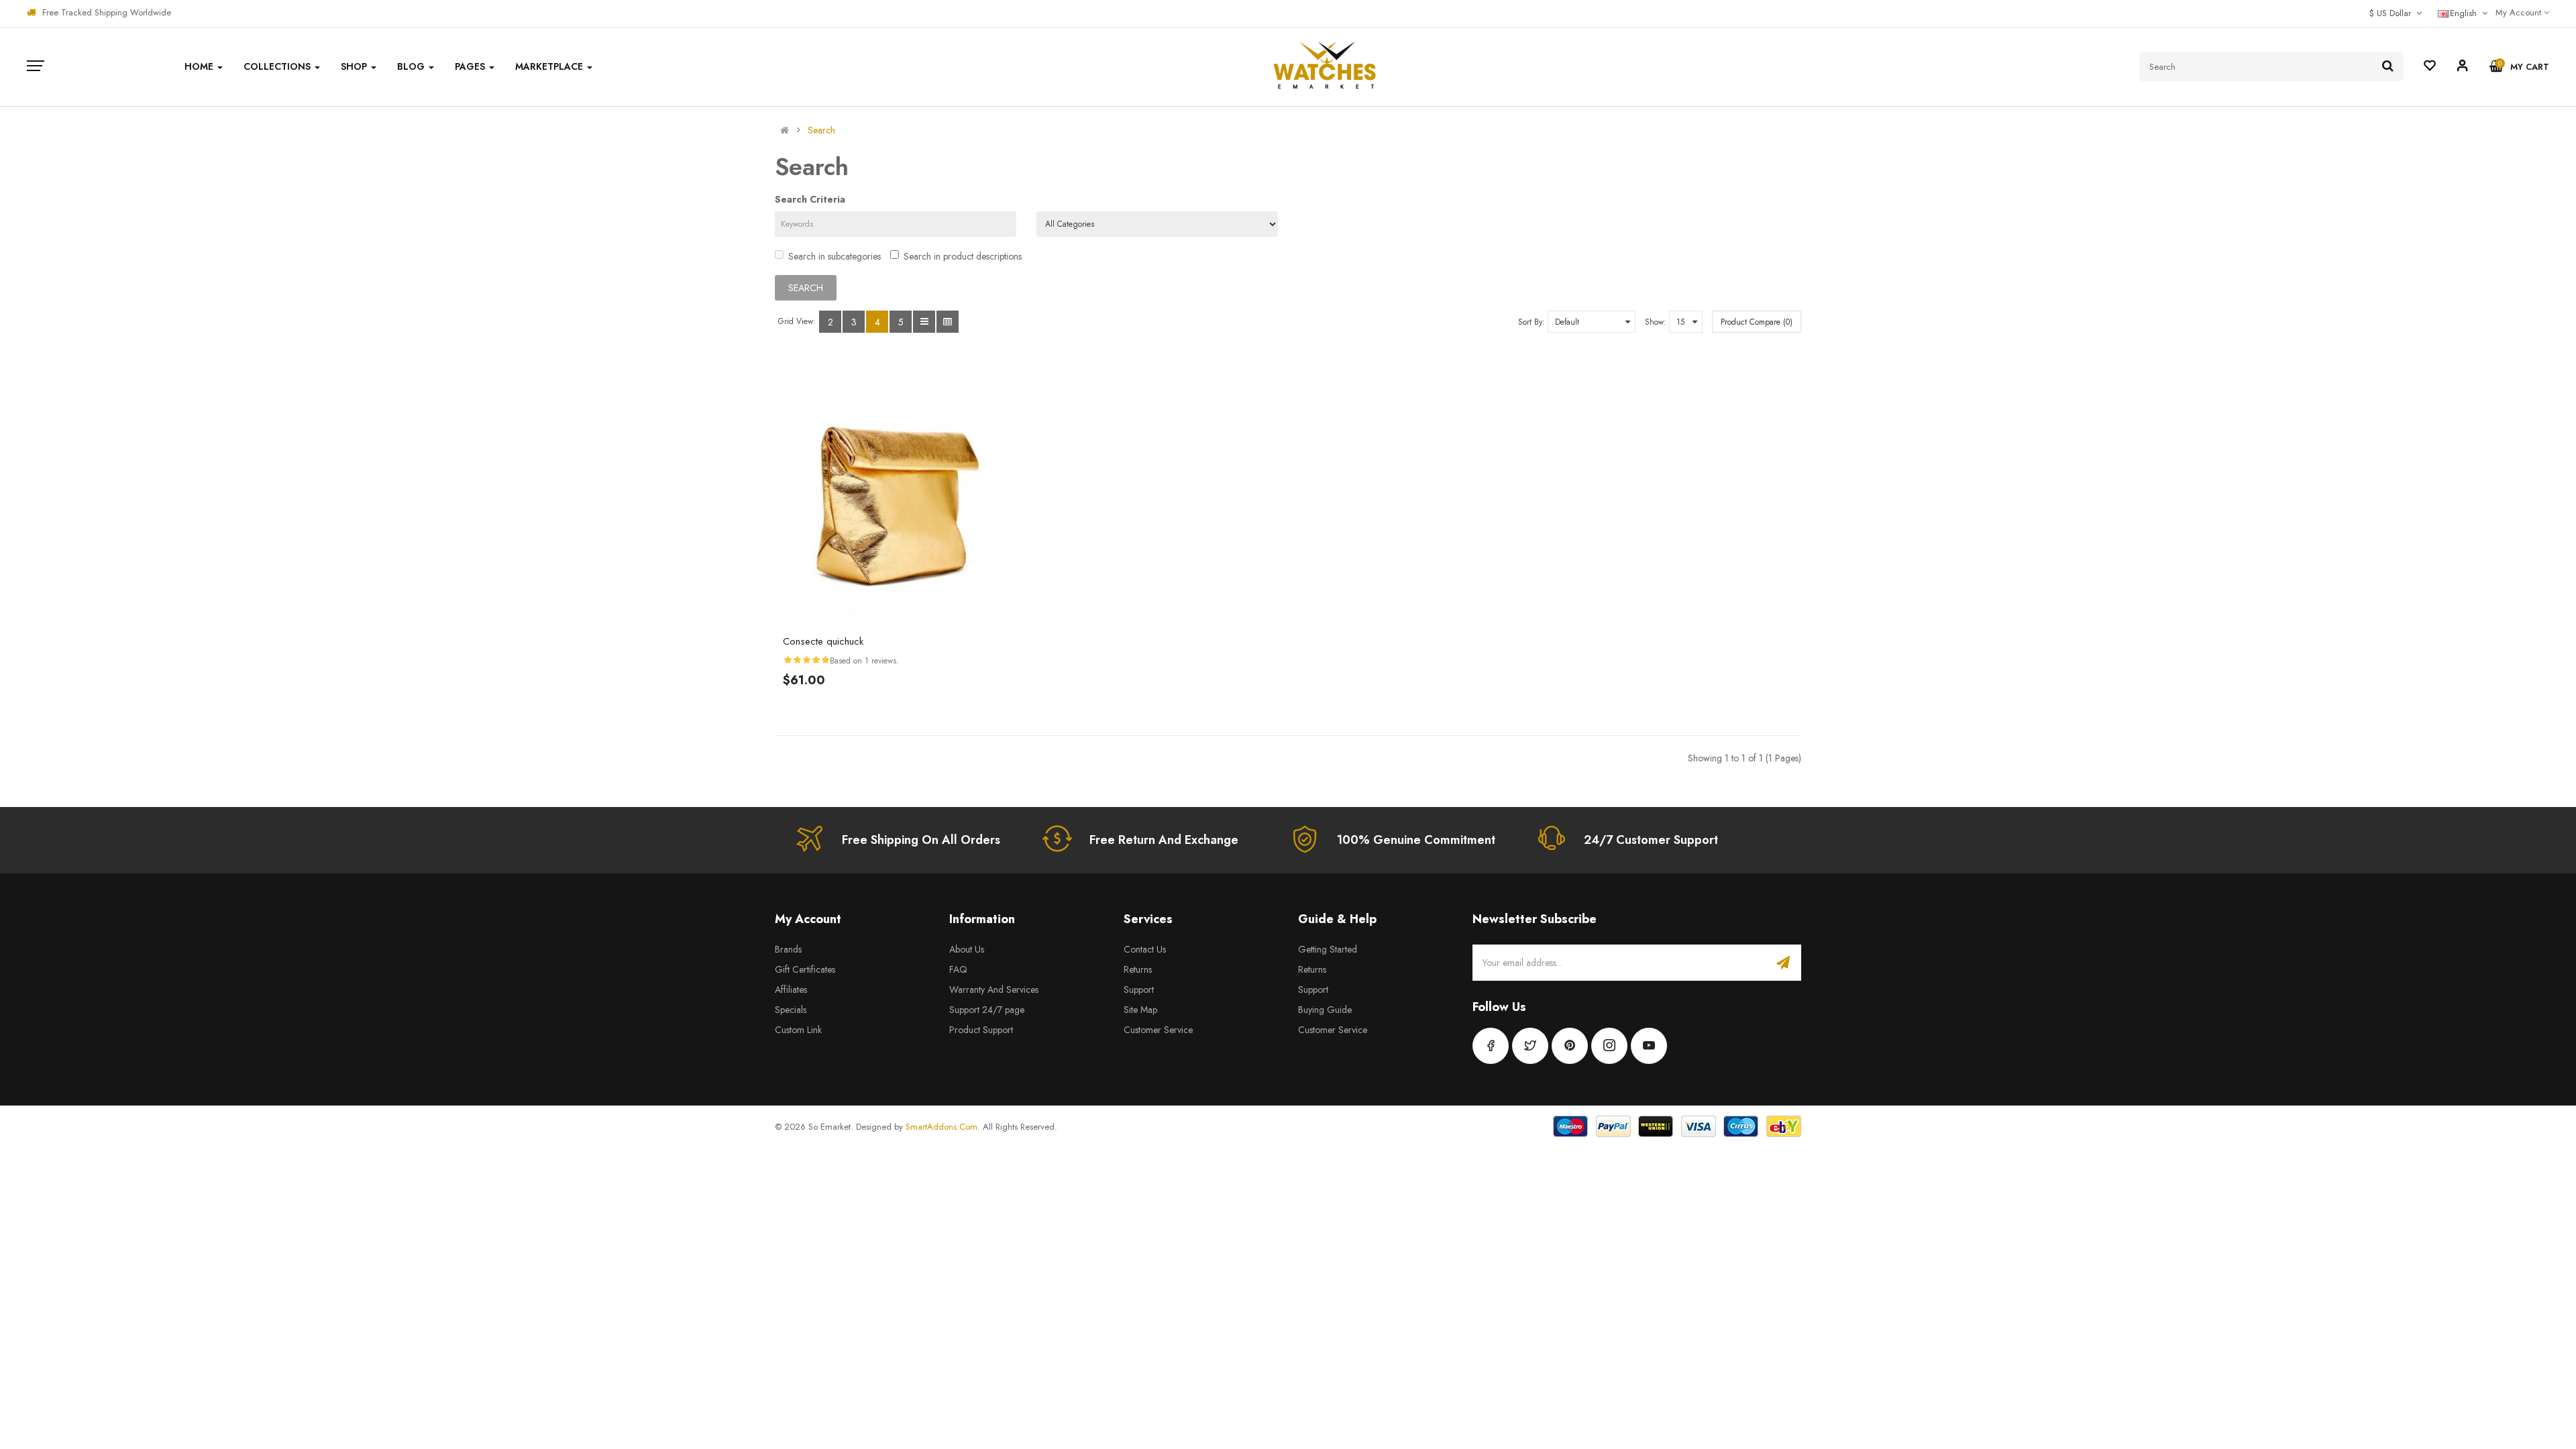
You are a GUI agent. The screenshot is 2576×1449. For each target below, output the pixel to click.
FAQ (958, 969)
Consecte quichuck (823, 641)
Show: (1656, 322)
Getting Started (1328, 949)
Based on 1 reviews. (864, 661)
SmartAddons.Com (942, 1127)
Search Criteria (810, 199)
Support (1139, 989)
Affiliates (791, 989)
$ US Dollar (2393, 13)
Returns (1138, 969)
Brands (788, 949)
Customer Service (1158, 1030)
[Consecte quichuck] (896, 492)
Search (821, 130)
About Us (967, 949)
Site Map (1140, 1010)
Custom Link (798, 1030)
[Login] (2463, 68)
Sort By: (1532, 322)
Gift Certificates (805, 969)
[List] (924, 322)
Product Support (981, 1030)
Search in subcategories (835, 256)
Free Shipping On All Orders (921, 840)
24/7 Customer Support (1651, 840)
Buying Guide (1325, 1010)
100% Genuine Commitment (1416, 840)
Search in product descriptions (963, 256)
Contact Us (1145, 949)
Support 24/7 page (987, 1010)
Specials (791, 1010)
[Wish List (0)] (2430, 67)
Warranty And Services (994, 989)
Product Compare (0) (1757, 322)
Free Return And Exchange (1164, 840)
